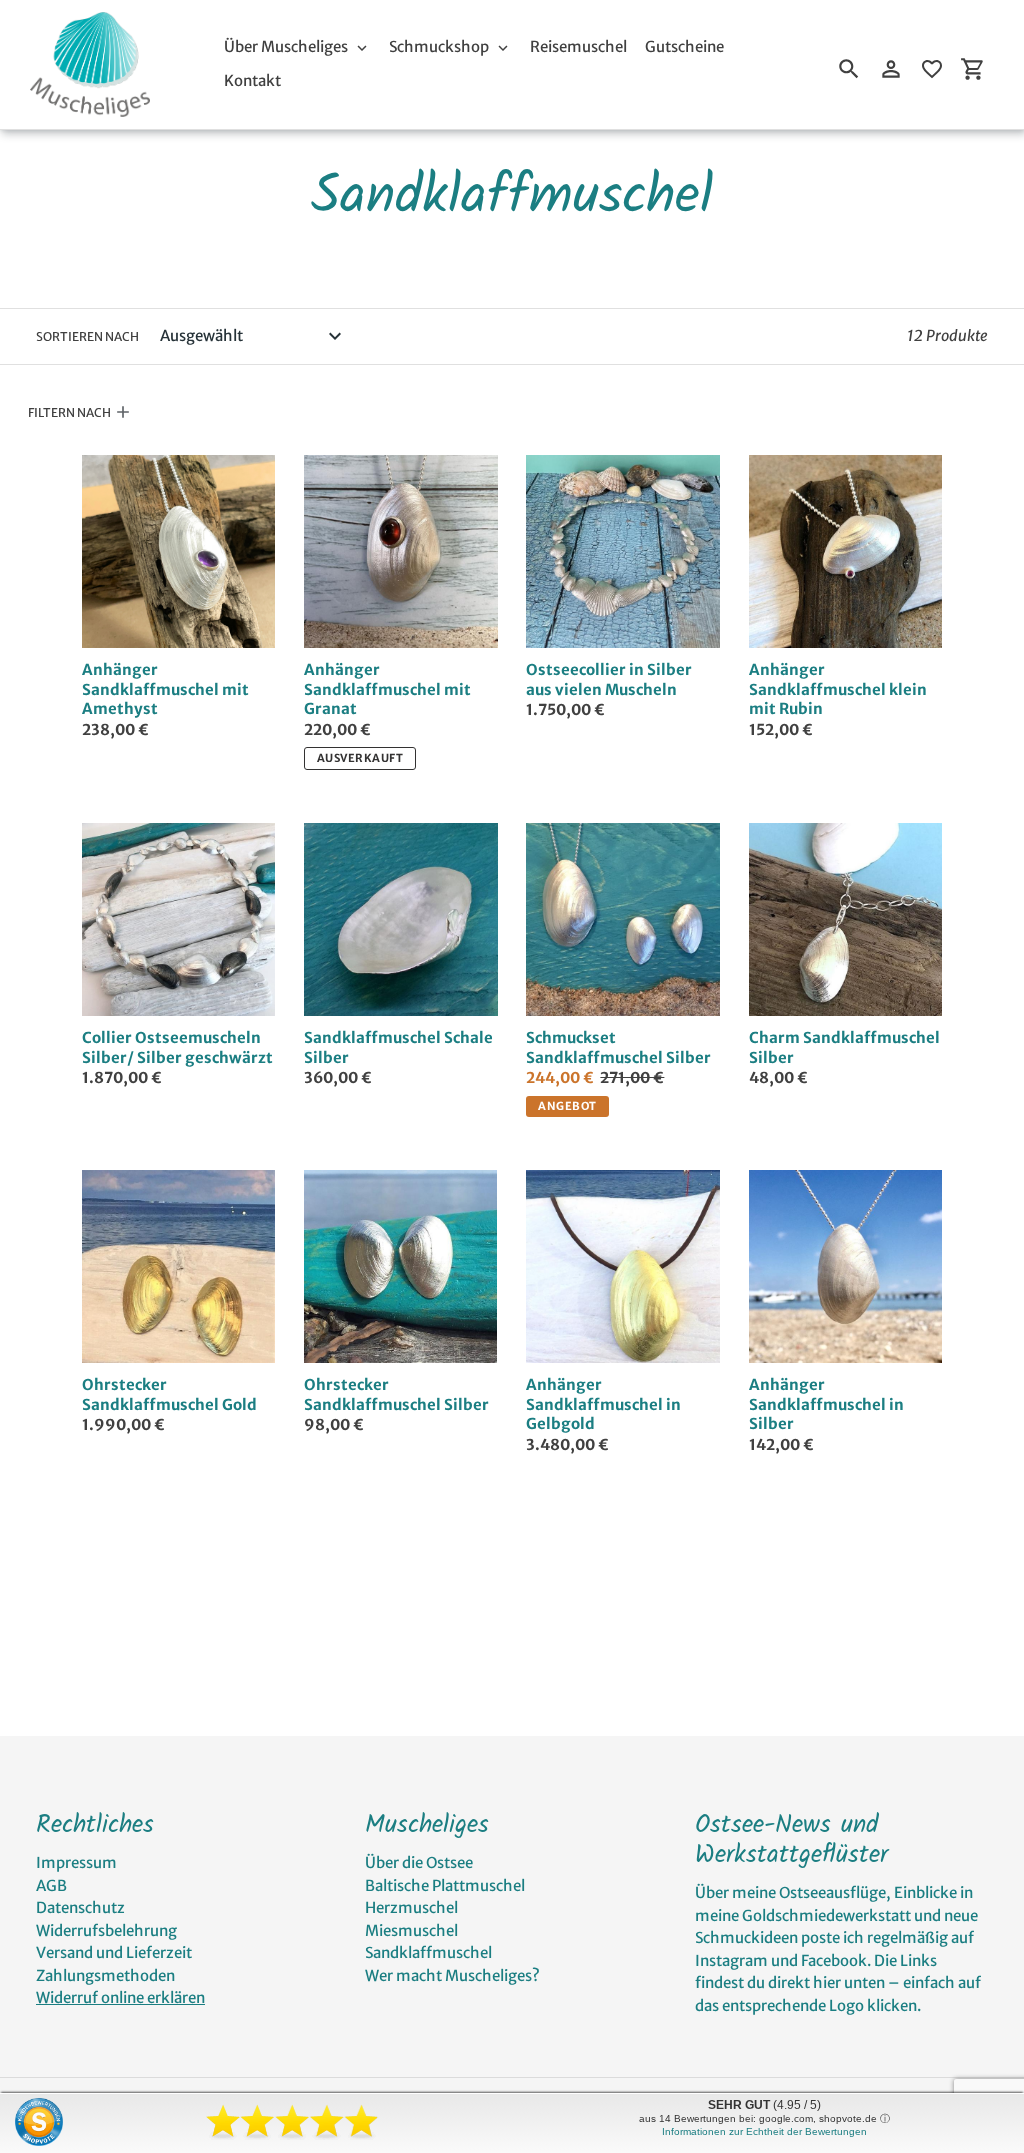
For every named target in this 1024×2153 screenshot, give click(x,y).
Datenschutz (80, 1907)
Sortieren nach (87, 336)
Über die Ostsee (419, 1862)
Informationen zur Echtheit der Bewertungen (764, 2131)
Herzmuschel (411, 1907)
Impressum (76, 1862)
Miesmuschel (411, 1930)
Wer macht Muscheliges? (452, 1975)
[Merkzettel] (932, 69)
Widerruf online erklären (120, 1997)
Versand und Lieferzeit (114, 1952)
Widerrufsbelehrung (106, 1930)
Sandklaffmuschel (428, 1952)
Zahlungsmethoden (105, 1975)
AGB (51, 1885)
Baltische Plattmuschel (445, 1885)
